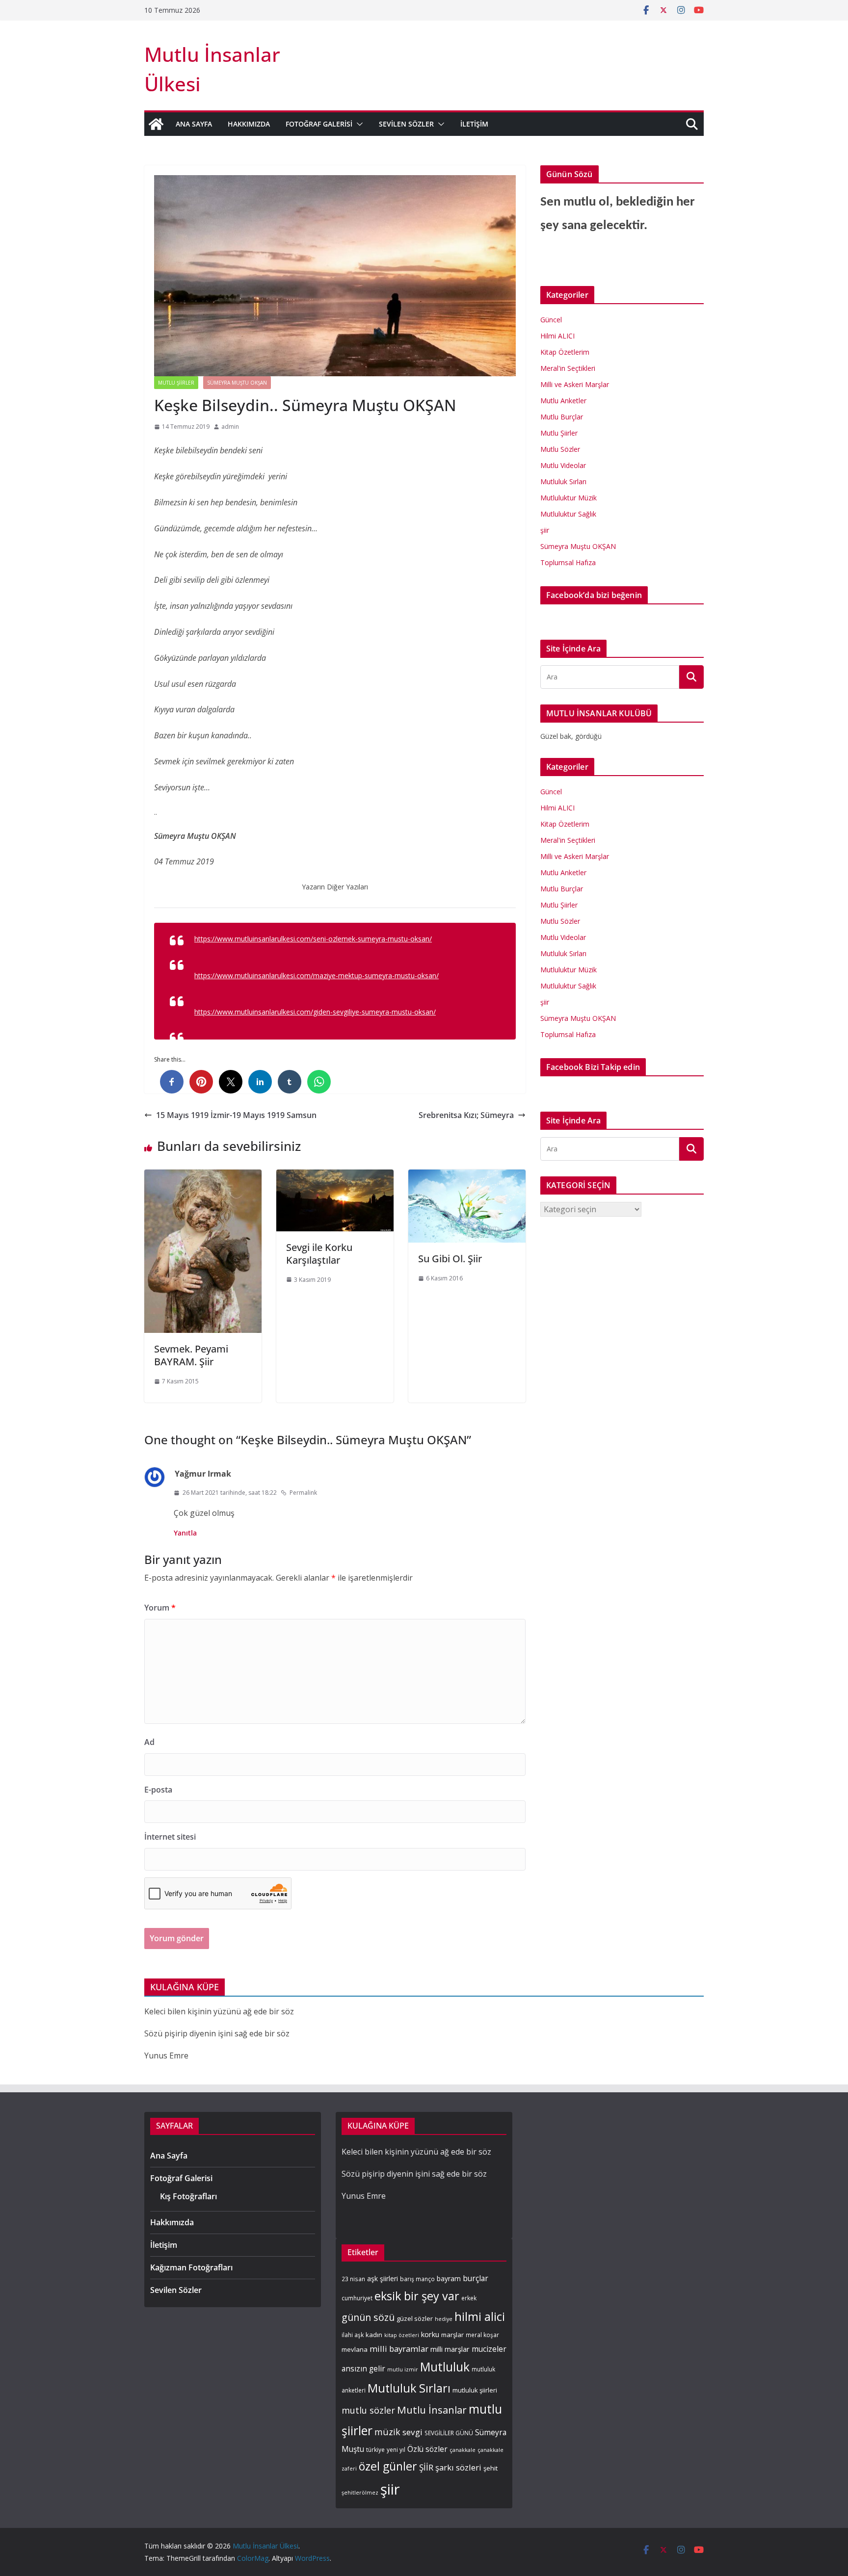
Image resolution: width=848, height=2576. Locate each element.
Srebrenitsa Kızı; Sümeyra (466, 1115)
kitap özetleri (402, 2335)
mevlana (355, 2349)
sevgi (412, 2432)
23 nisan (353, 2279)
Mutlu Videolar (563, 465)
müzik (387, 2432)
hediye (444, 2319)
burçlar (476, 2278)
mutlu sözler (368, 2410)
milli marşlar (450, 2349)
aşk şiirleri (383, 2278)
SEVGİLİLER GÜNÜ (449, 2433)
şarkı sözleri (458, 2467)
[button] (358, 124)
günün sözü (368, 2317)
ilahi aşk (353, 2335)
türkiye (375, 2449)
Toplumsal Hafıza (568, 562)
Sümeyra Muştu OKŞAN (237, 383)
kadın (374, 2335)
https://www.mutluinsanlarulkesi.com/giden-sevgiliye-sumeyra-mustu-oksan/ (315, 1012)
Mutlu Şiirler (176, 383)
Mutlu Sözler (560, 449)
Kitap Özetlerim (565, 352)
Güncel (551, 320)
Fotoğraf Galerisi (319, 124)
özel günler (388, 2466)
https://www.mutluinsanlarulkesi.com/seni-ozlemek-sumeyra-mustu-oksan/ (313, 939)
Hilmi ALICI (557, 336)
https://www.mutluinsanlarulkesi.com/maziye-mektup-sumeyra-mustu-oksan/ (317, 976)
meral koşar (482, 2335)
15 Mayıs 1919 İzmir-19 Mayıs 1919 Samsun (236, 1115)
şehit (490, 2468)
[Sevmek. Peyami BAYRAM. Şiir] (203, 1176)
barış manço (417, 2279)
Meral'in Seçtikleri (568, 368)
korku (430, 2334)
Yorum (160, 1608)
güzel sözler (415, 2318)
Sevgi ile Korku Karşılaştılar (319, 1254)
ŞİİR (426, 2467)
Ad (149, 1742)
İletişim (474, 124)
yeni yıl (396, 2449)
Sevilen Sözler (406, 124)
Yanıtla (185, 1533)
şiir (545, 530)
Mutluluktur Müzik (569, 498)
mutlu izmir (403, 2369)
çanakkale (463, 2450)
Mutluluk (445, 2367)
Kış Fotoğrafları (188, 2196)
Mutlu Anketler (563, 401)
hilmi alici (480, 2316)
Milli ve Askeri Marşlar (575, 384)
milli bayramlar (399, 2349)
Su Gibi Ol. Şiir (450, 1259)
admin (230, 427)
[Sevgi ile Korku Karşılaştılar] (335, 1176)
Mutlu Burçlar (562, 417)
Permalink (303, 1493)
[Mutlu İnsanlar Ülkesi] (156, 124)
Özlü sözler (427, 2449)
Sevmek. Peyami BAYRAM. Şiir (191, 1355)
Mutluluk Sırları (563, 481)
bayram (449, 2278)
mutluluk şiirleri (475, 2390)
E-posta (158, 1790)
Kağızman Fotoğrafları (191, 2267)
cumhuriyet (357, 2298)
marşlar (452, 2335)
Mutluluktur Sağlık (568, 514)
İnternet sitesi (170, 1837)
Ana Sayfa (194, 124)
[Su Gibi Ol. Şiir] (467, 1176)
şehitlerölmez (360, 2493)
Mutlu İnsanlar (432, 2410)
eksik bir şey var (417, 2296)
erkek (469, 2298)
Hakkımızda (249, 124)
